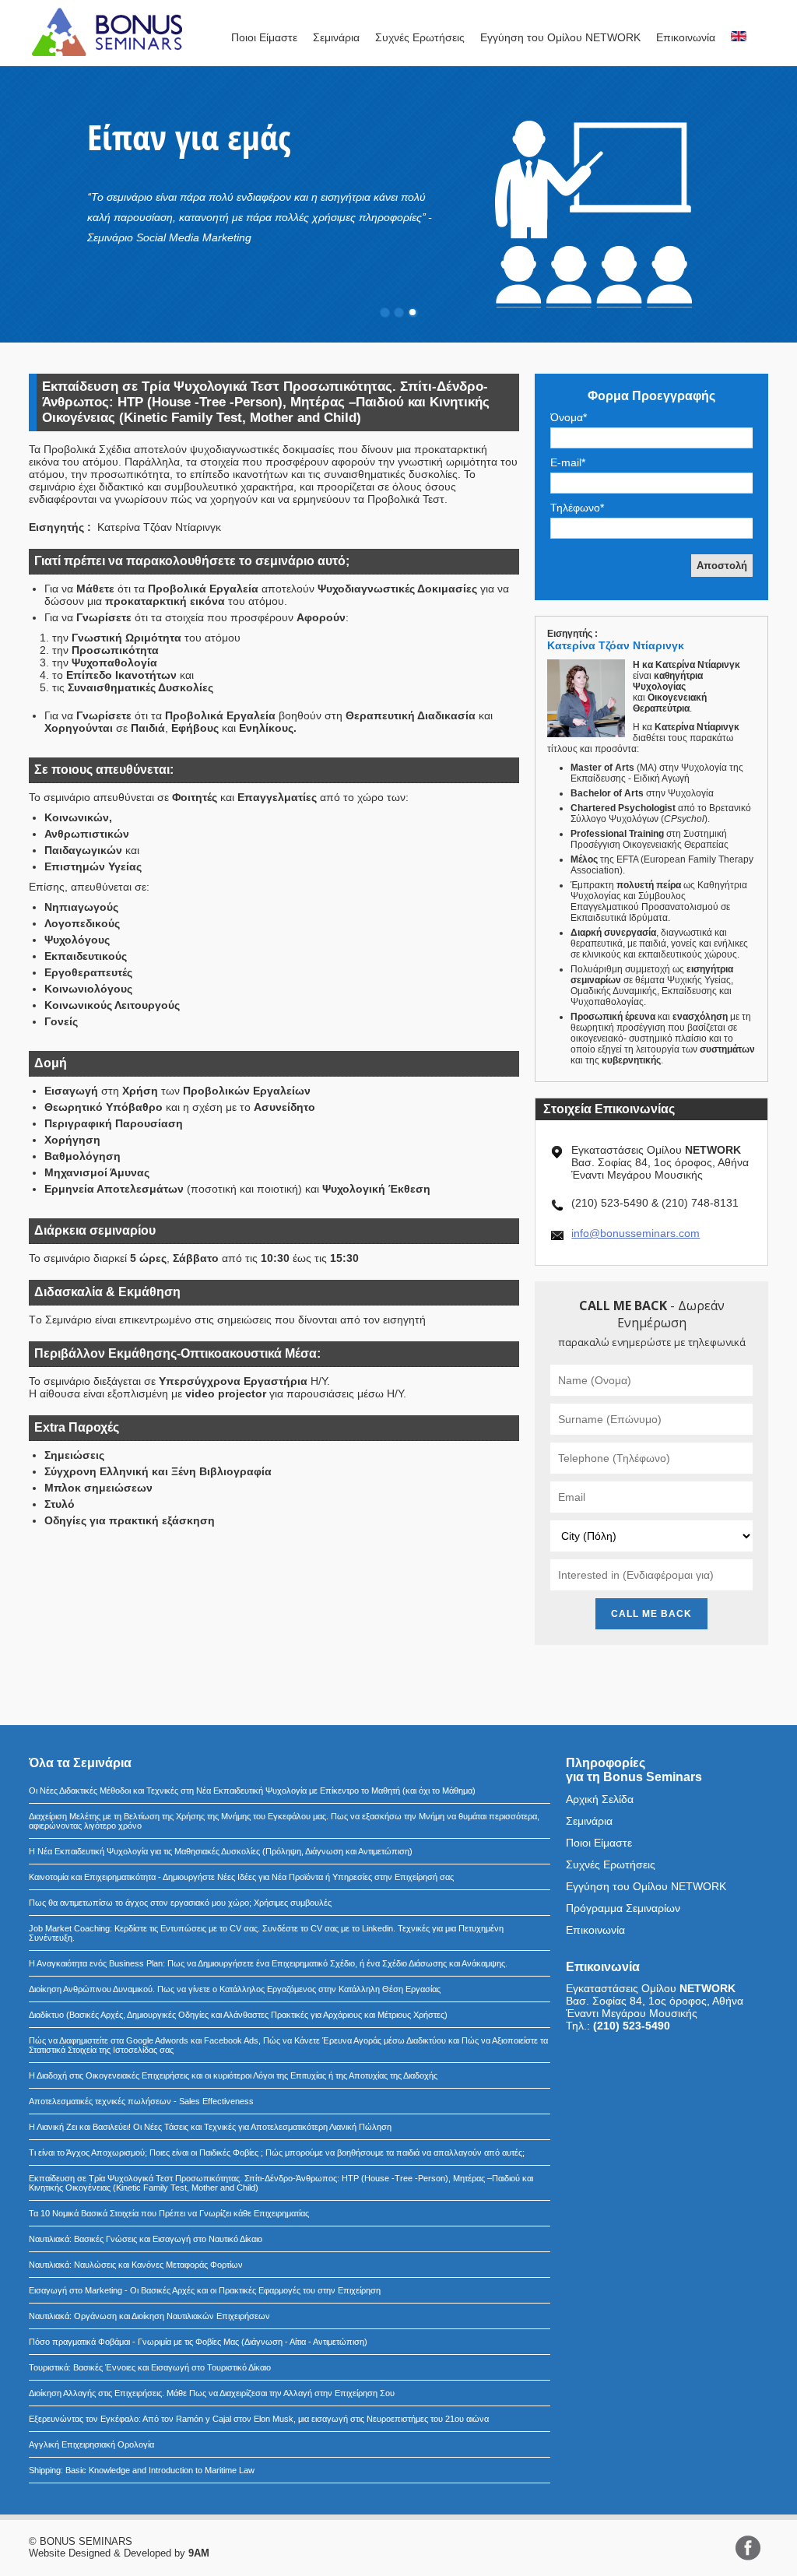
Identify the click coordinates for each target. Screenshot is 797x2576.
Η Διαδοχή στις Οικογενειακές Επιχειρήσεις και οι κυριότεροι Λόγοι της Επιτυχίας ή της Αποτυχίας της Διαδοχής (233, 2075)
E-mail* (568, 462)
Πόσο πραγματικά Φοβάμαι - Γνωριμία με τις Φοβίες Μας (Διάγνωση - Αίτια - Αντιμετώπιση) (198, 2342)
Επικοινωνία (686, 37)
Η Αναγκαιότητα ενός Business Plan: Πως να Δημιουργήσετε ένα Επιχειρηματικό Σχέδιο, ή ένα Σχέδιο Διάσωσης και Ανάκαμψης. (268, 1963)
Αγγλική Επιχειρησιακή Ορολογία (91, 2444)
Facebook (748, 2548)
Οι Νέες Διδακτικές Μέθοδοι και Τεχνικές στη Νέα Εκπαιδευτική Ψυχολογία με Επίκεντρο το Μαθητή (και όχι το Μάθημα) (252, 1791)
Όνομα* (569, 417)
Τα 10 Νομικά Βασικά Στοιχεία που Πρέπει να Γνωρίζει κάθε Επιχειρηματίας (169, 2213)
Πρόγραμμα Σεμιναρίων (623, 1908)
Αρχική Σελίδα (600, 1799)
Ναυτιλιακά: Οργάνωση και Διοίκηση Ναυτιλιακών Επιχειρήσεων (149, 2316)
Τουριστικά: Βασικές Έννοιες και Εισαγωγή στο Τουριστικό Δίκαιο (150, 2367)
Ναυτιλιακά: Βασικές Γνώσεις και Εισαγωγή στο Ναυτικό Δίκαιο (146, 2239)
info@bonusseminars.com (635, 1233)
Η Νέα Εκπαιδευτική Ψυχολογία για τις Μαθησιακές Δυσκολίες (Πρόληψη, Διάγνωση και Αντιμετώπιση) (221, 1851)
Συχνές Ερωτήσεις (420, 37)
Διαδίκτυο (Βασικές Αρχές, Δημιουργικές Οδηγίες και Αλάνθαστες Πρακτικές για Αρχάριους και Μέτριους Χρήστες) (238, 2015)
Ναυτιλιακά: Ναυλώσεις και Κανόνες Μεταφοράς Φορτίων (136, 2265)
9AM (199, 2553)
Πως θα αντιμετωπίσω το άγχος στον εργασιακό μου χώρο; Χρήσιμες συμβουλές (180, 1903)
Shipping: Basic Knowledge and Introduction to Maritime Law (142, 2470)
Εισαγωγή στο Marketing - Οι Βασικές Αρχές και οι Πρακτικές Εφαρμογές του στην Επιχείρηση (205, 2290)
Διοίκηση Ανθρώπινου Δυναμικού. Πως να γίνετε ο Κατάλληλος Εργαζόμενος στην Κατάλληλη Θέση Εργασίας (235, 1989)
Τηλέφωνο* (577, 508)
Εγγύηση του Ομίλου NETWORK (560, 37)
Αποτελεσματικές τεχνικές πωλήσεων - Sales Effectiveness (141, 2101)
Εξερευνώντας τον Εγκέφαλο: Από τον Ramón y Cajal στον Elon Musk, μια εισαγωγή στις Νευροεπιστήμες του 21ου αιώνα (259, 2419)
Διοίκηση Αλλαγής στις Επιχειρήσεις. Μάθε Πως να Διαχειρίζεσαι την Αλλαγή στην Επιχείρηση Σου (212, 2393)
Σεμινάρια (336, 37)
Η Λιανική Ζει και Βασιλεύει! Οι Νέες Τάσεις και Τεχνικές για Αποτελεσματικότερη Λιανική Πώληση (210, 2127)
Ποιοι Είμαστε (264, 37)
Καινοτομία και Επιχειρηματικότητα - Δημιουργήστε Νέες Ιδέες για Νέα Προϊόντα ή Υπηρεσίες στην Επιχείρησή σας (241, 1877)
